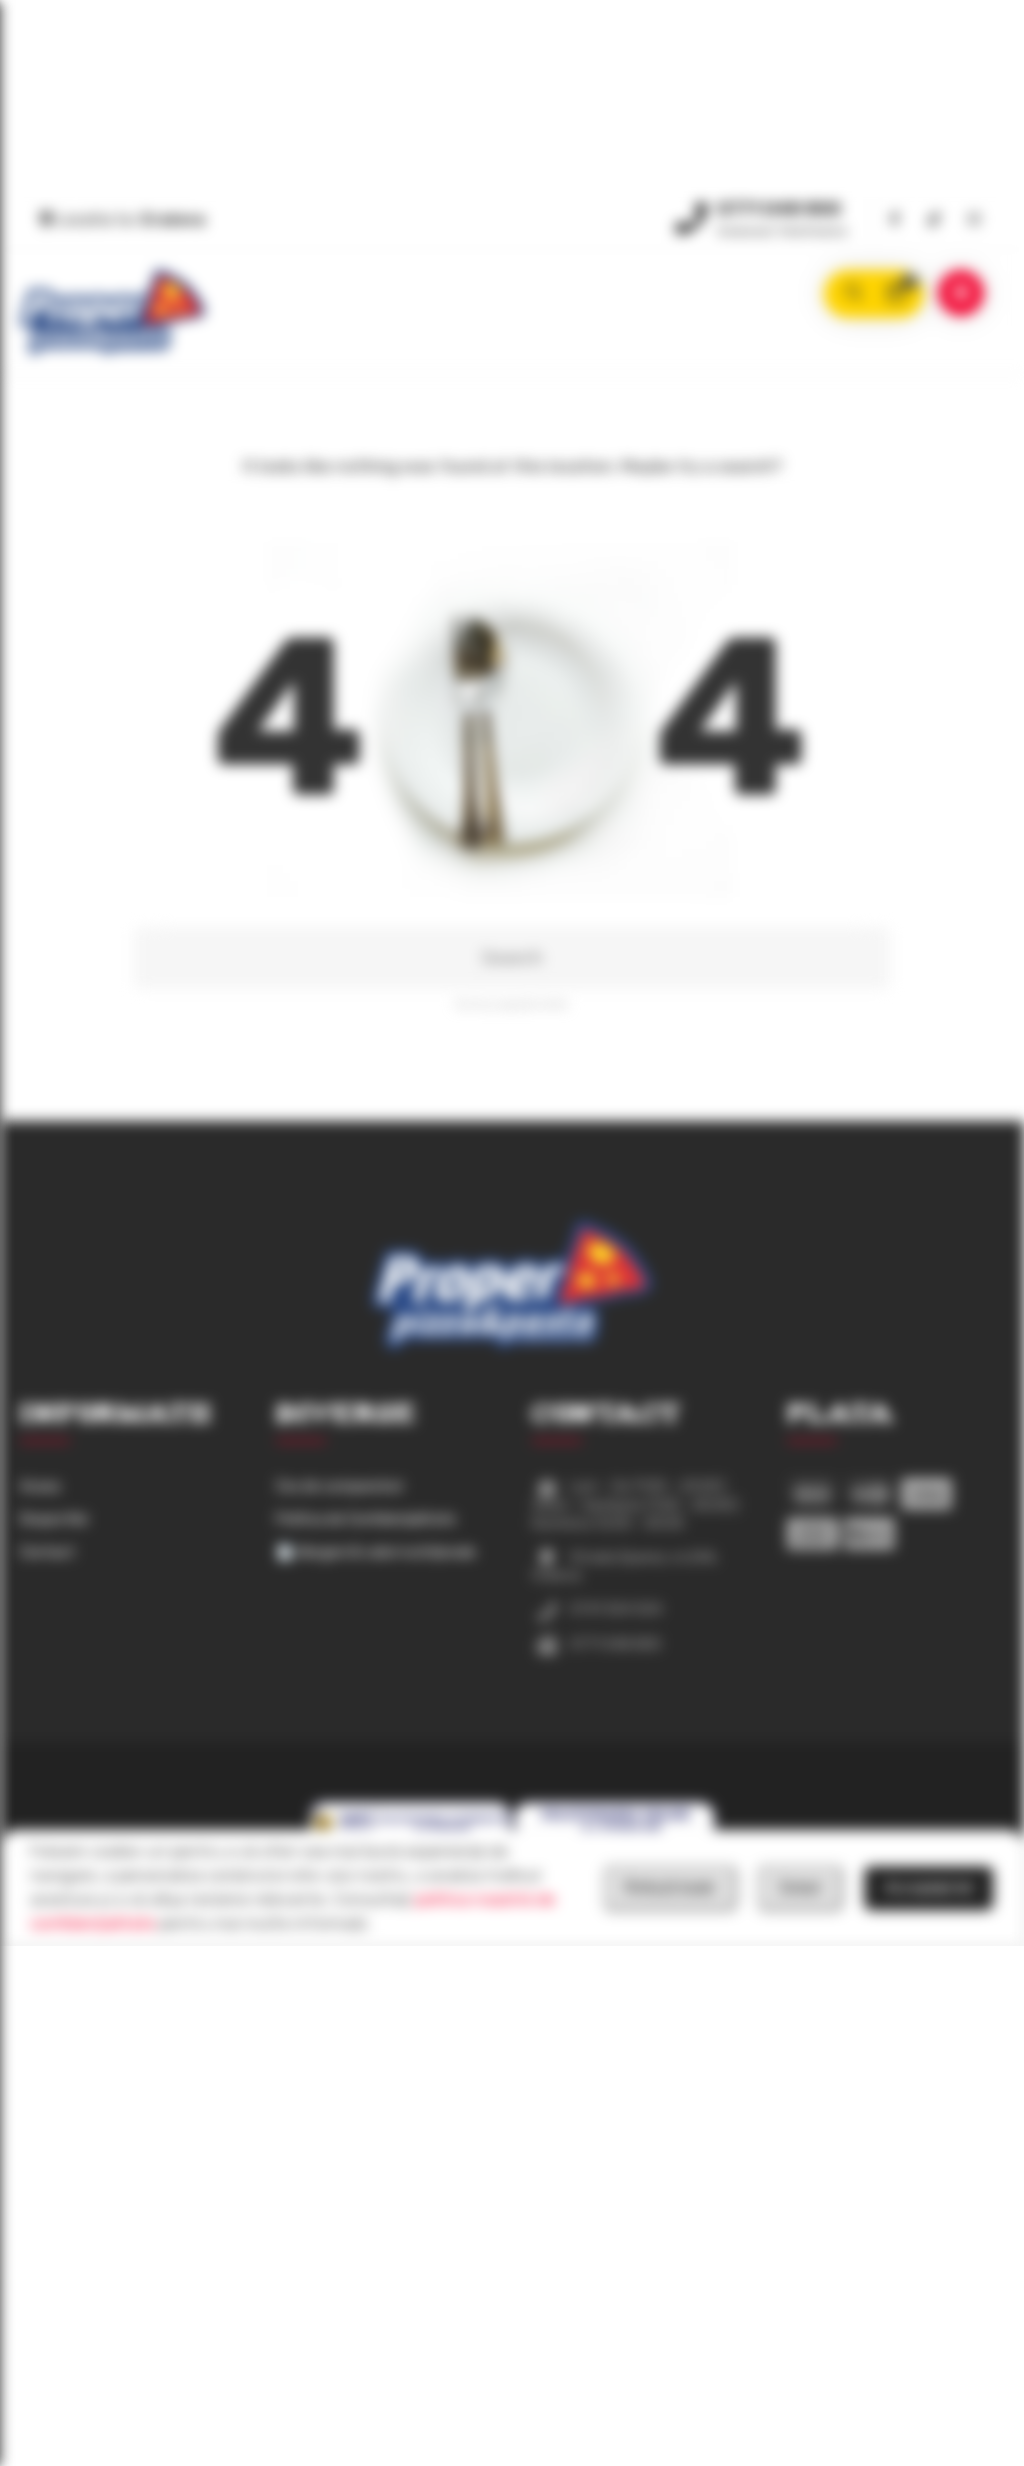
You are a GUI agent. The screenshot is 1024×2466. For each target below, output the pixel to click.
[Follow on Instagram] (974, 220)
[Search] (853, 294)
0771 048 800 (779, 209)
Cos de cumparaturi (339, 1486)
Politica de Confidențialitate (366, 1519)
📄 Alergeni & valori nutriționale (376, 1552)
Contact (47, 1552)
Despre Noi (54, 1519)
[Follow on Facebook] (894, 220)
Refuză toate (670, 1887)
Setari (800, 1887)
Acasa (40, 1486)
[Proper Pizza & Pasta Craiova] (112, 312)
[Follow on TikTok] (934, 220)
